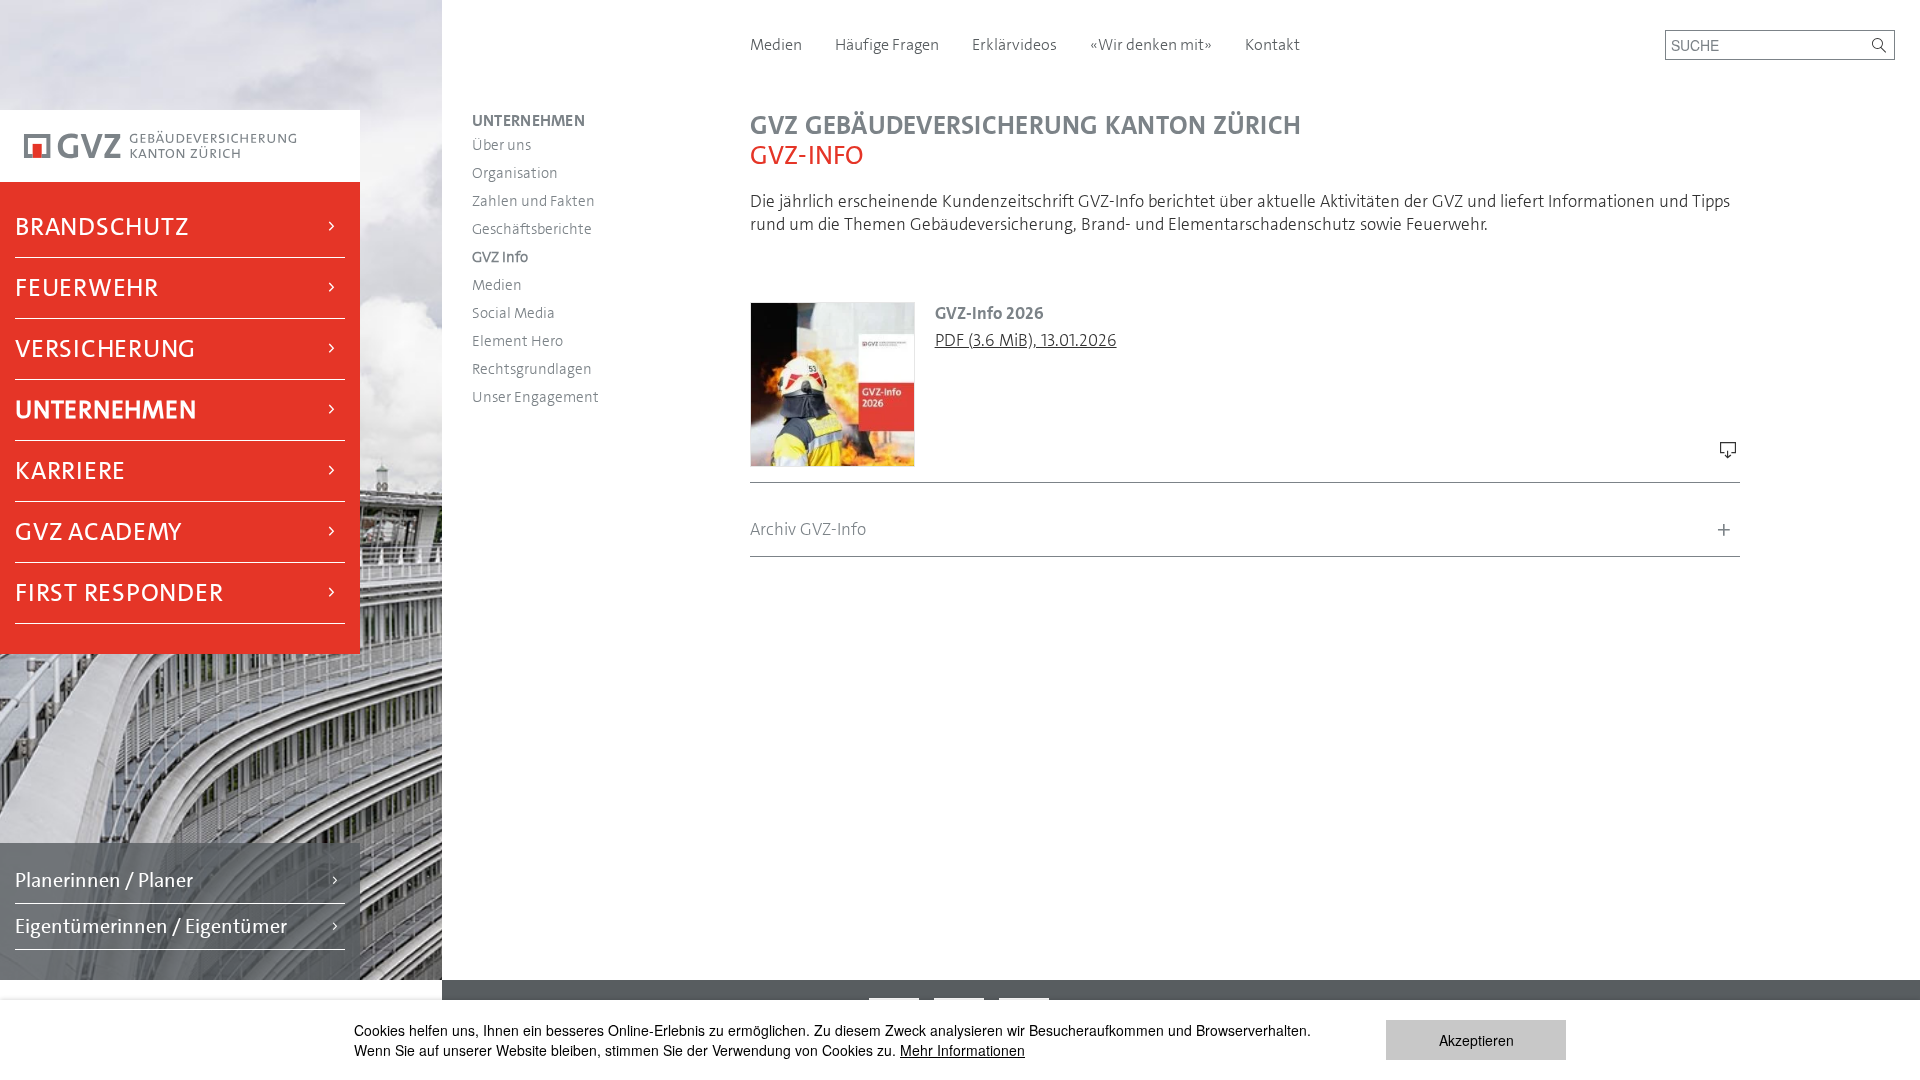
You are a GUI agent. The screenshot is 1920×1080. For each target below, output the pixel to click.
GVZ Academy (98, 531)
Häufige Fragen (888, 44)
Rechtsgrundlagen (532, 369)
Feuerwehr (87, 287)
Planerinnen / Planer (104, 880)
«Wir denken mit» (1152, 44)
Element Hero (517, 341)
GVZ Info (500, 257)
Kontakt (1272, 44)
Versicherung (105, 348)
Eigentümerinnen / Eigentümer (151, 926)
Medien (497, 285)
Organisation (515, 173)
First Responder (119, 592)
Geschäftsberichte (532, 229)
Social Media (513, 313)
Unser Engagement (535, 397)
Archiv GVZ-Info (808, 529)
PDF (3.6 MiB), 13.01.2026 (1026, 340)
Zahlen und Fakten (533, 201)
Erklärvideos (1016, 44)
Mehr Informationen (962, 1050)
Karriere (70, 470)
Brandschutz (101, 226)
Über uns (501, 145)
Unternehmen (105, 409)
